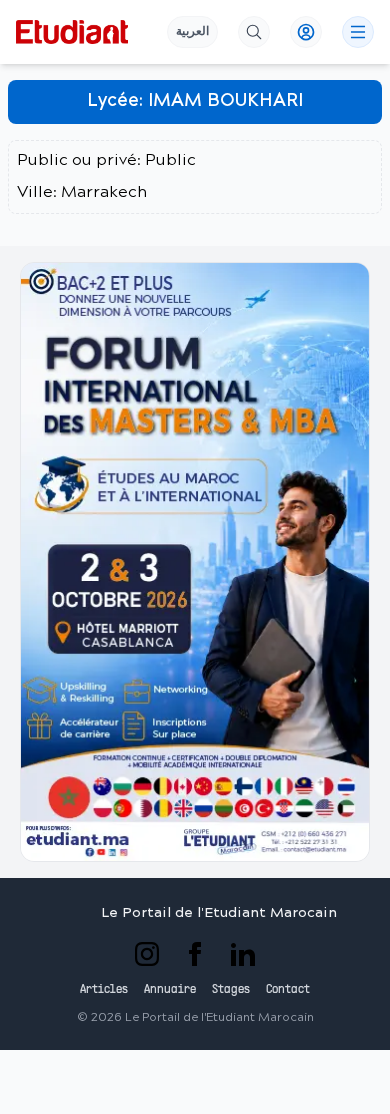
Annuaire (170, 990)
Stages (231, 990)
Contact (288, 990)
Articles (104, 990)
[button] (195, 562)
